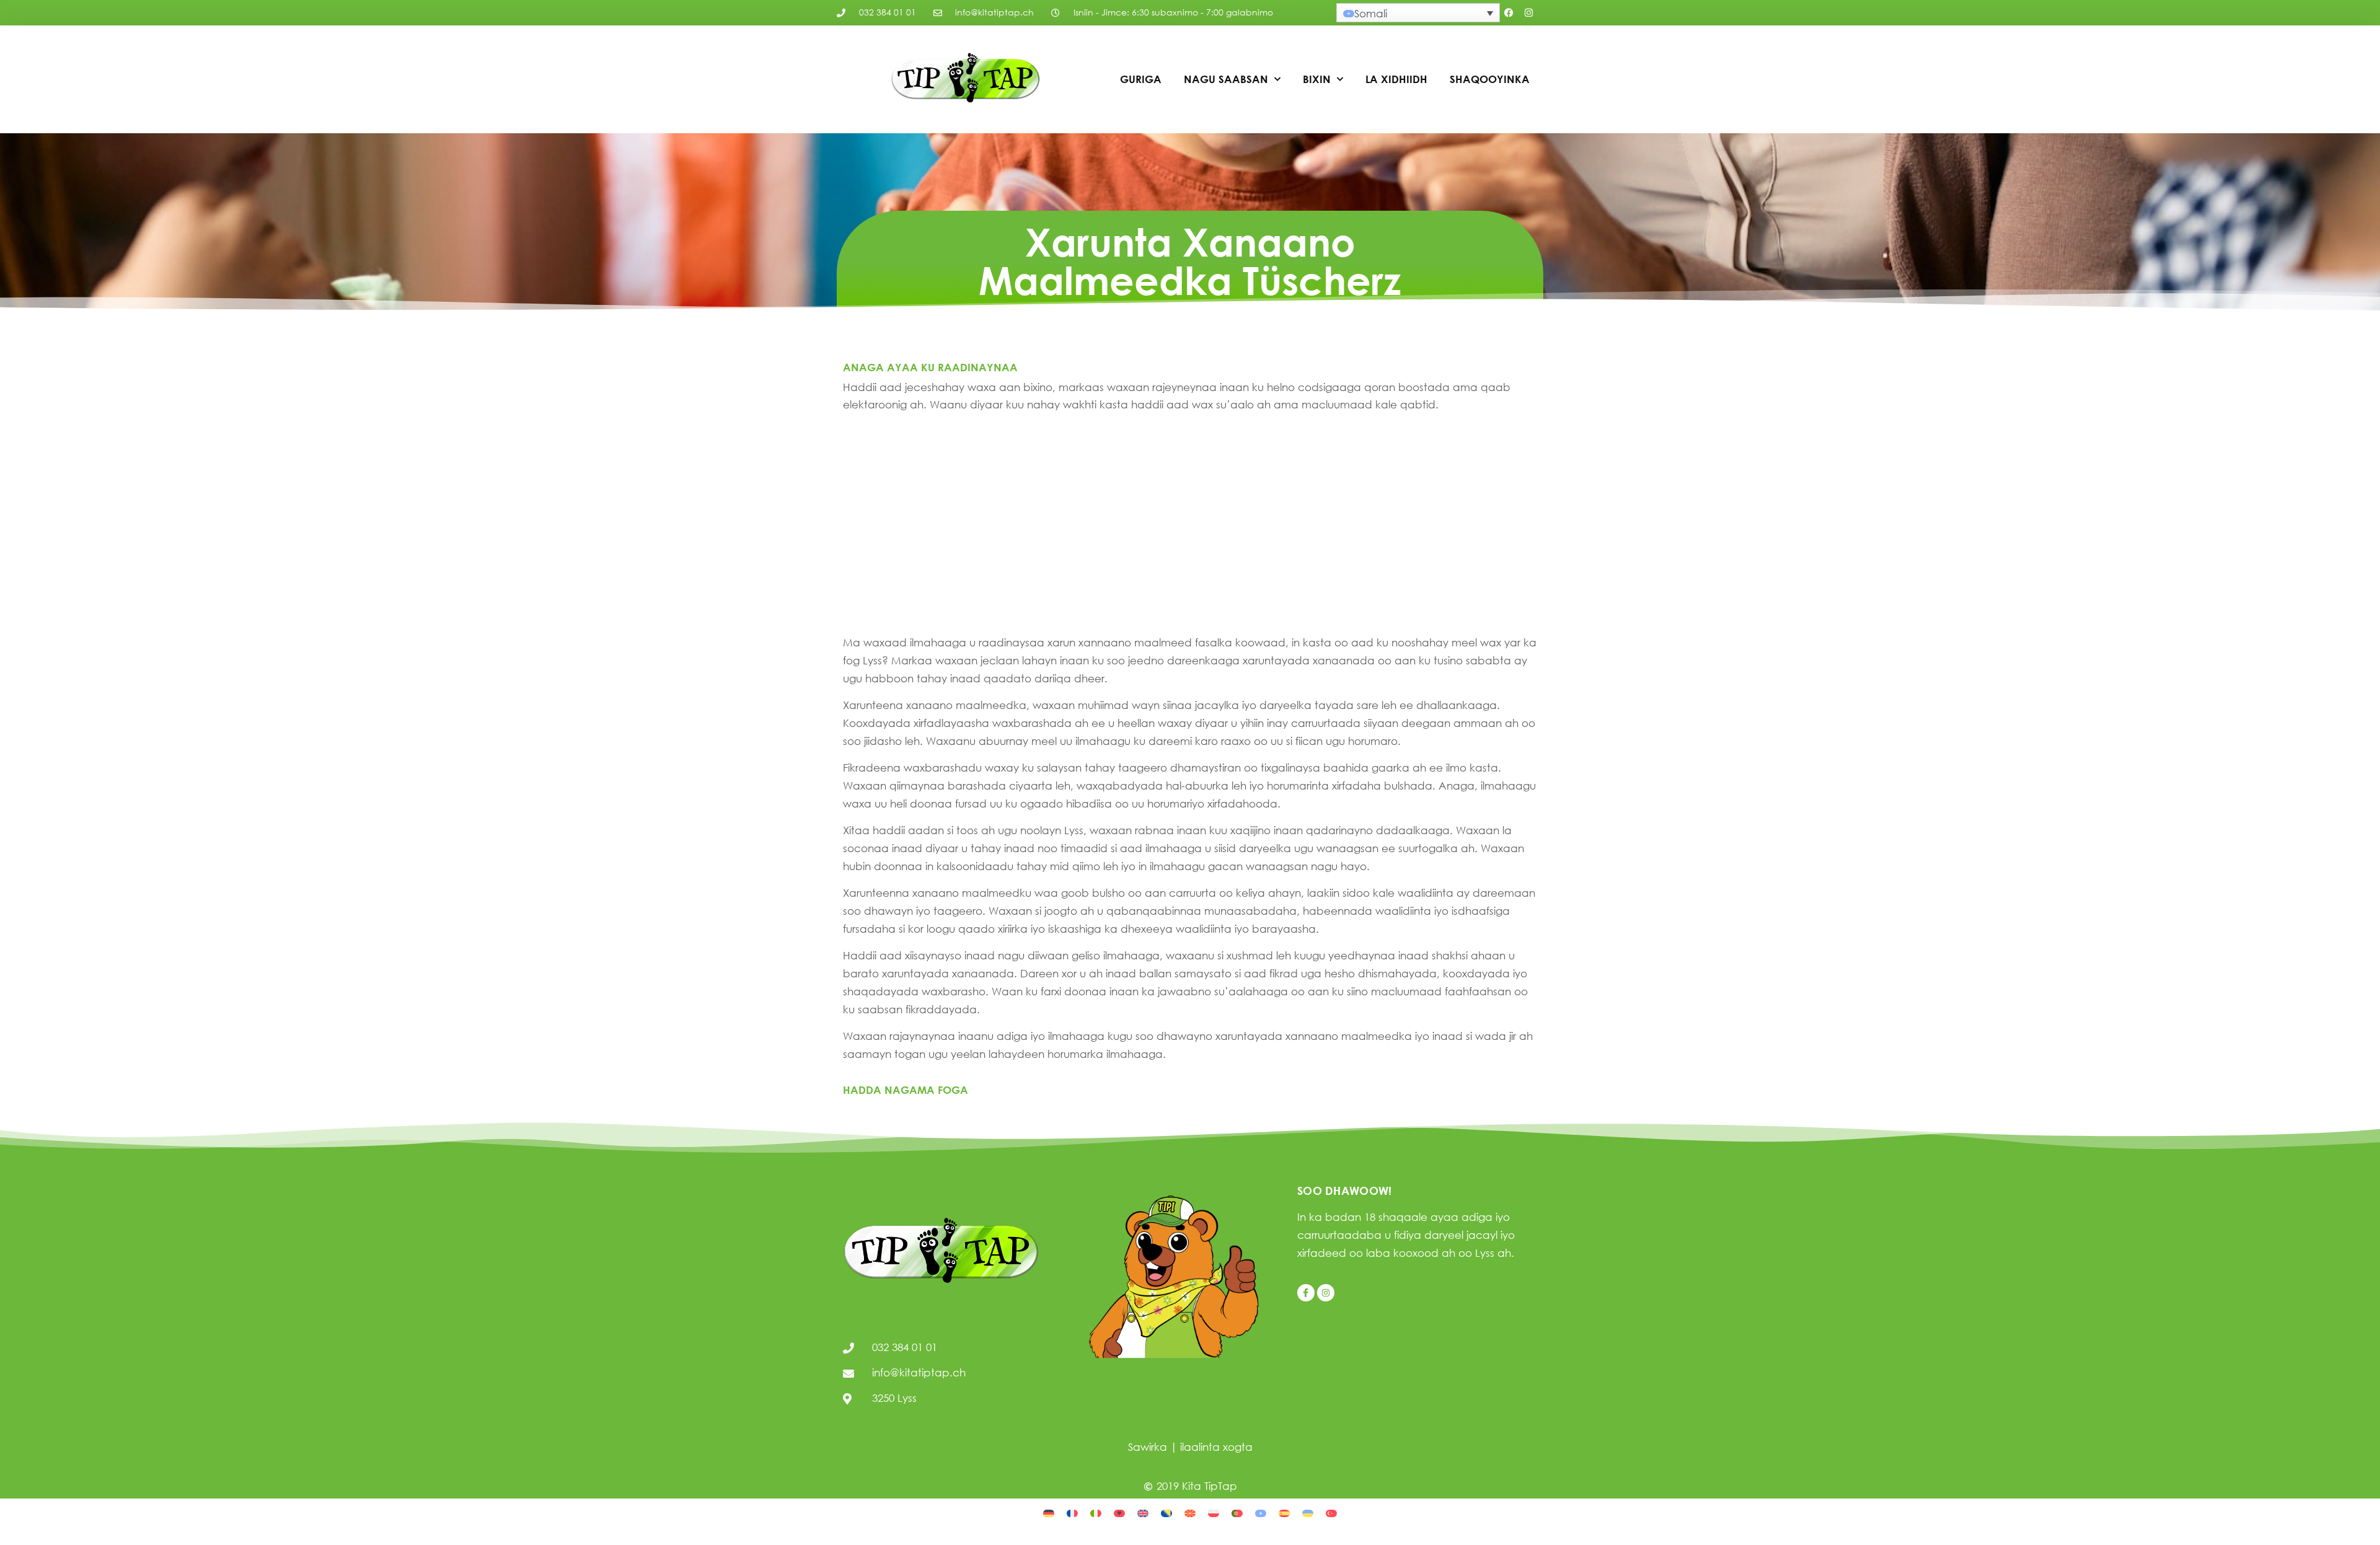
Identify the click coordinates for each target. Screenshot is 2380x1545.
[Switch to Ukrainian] (1308, 1512)
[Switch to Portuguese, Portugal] (1237, 1512)
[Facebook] (1509, 13)
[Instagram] (1529, 13)
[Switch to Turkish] (1331, 1512)
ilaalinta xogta (1216, 1447)
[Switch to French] (1072, 1512)
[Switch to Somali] (1261, 1512)
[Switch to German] (1049, 1512)
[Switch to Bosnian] (1166, 1512)
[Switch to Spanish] (1284, 1512)
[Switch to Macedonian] (1190, 1512)
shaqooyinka (1490, 79)
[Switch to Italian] (1096, 1512)
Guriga (1141, 79)
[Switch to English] (1143, 1512)
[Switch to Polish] (1214, 1512)
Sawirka (1148, 1447)
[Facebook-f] (1306, 1293)
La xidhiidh (1396, 79)
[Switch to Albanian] (1119, 1512)
